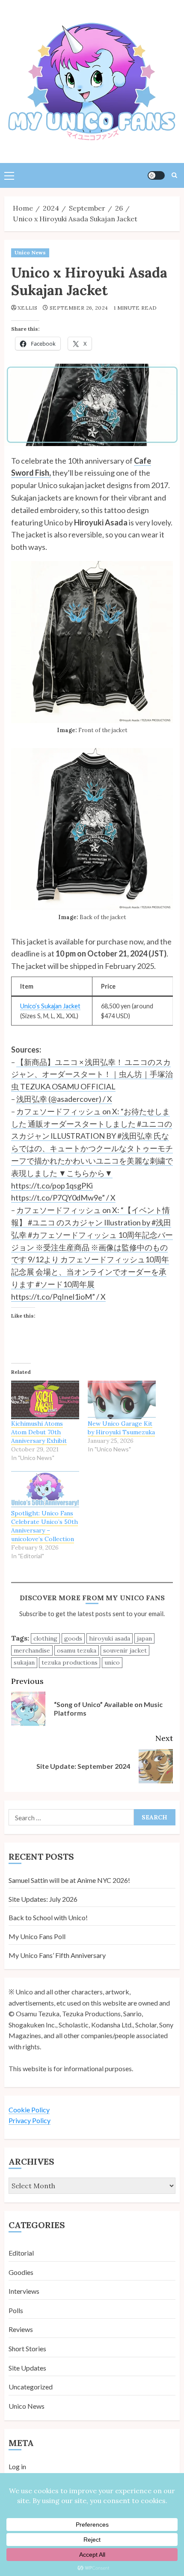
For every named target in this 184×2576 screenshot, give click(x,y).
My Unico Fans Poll (37, 1936)
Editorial (21, 2253)
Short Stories (27, 2348)
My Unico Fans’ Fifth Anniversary (57, 1955)
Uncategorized (31, 2387)
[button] (9, 175)
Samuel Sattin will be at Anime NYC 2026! (69, 1880)
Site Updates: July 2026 (43, 1899)
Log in (17, 2466)
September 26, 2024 (79, 308)
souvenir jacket (125, 1650)
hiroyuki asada (110, 1638)
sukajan (24, 1662)
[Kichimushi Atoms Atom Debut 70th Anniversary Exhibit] (45, 1400)
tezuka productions (70, 1662)
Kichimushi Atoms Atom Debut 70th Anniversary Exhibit (39, 1432)
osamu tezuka (77, 1650)
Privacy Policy (30, 2120)
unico (112, 1662)
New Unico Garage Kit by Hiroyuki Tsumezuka (121, 1428)
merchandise (32, 1650)
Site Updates (27, 2368)
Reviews (21, 2329)
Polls (16, 2310)
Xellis (27, 308)
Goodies (21, 2272)
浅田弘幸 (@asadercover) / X (64, 1099)
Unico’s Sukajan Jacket (50, 1006)
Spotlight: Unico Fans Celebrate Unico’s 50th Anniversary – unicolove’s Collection (45, 1526)
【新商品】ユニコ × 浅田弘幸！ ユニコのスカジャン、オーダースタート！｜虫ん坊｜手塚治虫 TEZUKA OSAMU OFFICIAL (92, 1074)
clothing (45, 1638)
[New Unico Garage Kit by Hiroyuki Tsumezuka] (122, 1400)
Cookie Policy (29, 2110)
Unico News (30, 252)
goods (73, 1638)
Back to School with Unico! (48, 1917)
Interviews (24, 2291)
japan (144, 1638)
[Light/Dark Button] (156, 175)
